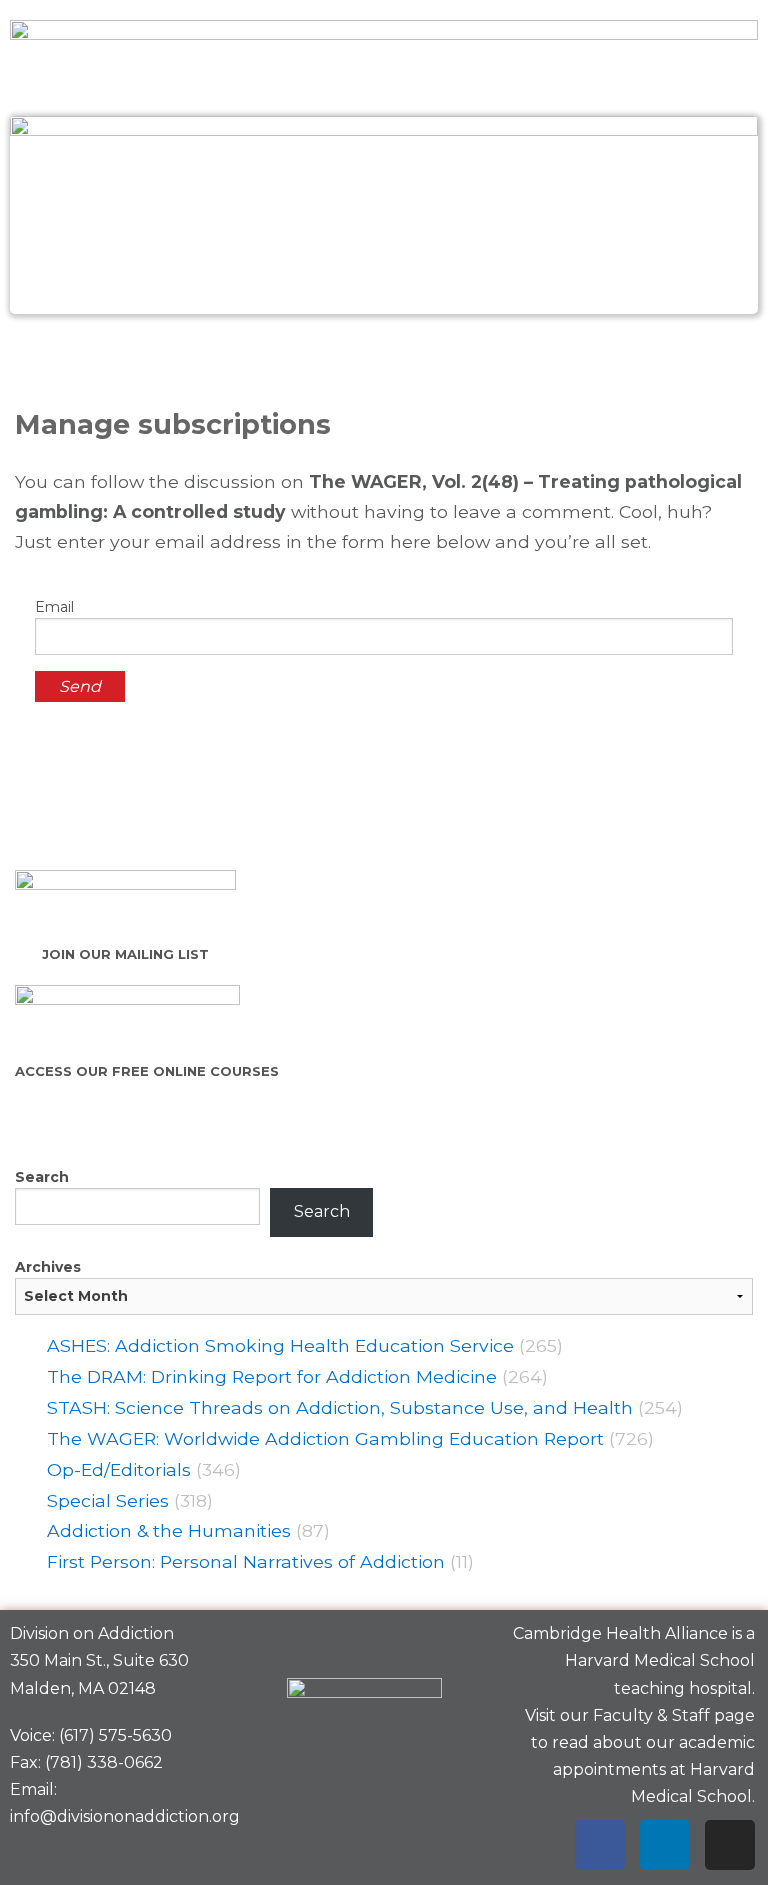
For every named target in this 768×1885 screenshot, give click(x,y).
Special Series (108, 1500)
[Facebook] (600, 1845)
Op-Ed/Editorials (119, 1469)
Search (42, 1177)
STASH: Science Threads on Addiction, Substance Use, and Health (340, 1407)
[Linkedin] (665, 1845)
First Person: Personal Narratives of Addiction (246, 1561)
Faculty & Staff (651, 1715)
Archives (48, 1267)
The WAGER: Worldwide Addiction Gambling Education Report (325, 1438)
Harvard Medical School (660, 1660)
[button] (384, 357)
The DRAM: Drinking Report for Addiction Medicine (272, 1376)
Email (54, 607)
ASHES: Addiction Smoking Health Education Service (280, 1345)
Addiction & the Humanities (169, 1530)
